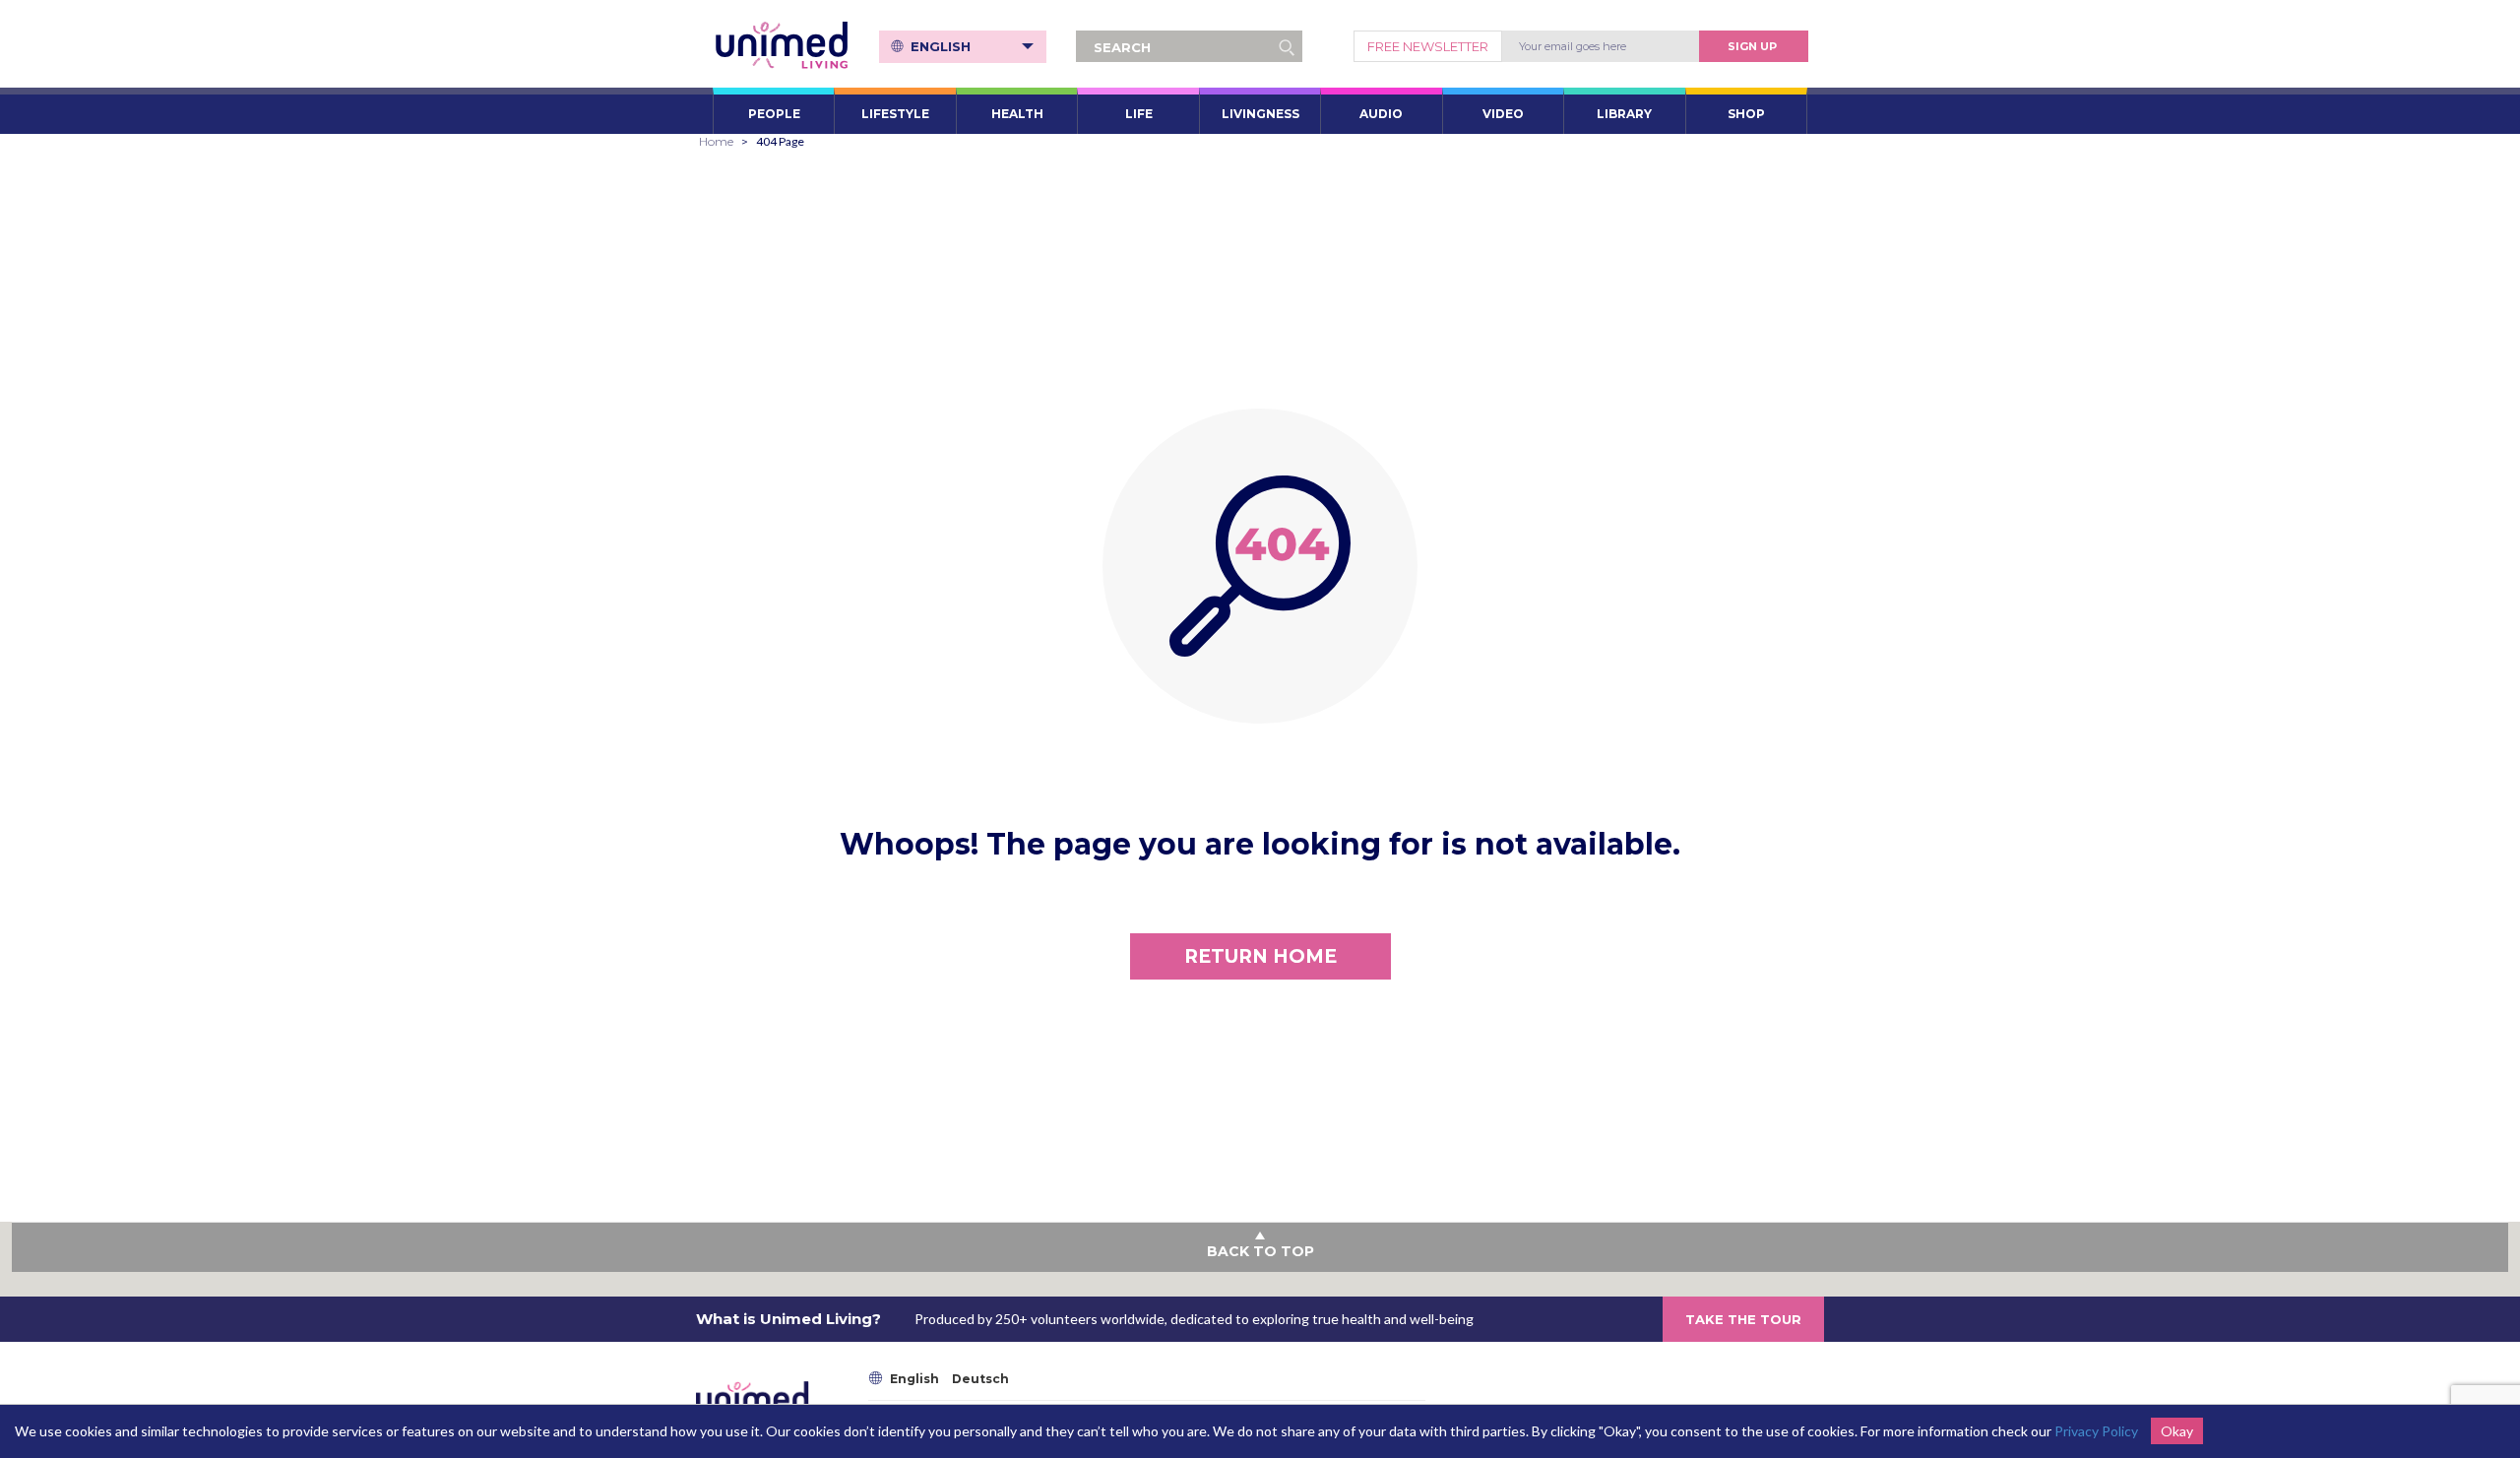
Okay (2177, 1431)
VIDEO (1503, 114)
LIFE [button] (1139, 114)
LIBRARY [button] (1624, 114)
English (941, 46)
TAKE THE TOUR (1743, 1319)
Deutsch (980, 1379)
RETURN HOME (1260, 956)
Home (716, 141)
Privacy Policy (2096, 1431)
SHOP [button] (1746, 114)
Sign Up (1752, 46)
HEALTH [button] (1017, 114)
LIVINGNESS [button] (1260, 114)
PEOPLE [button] (774, 114)
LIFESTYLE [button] (895, 114)
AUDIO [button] (1381, 114)
